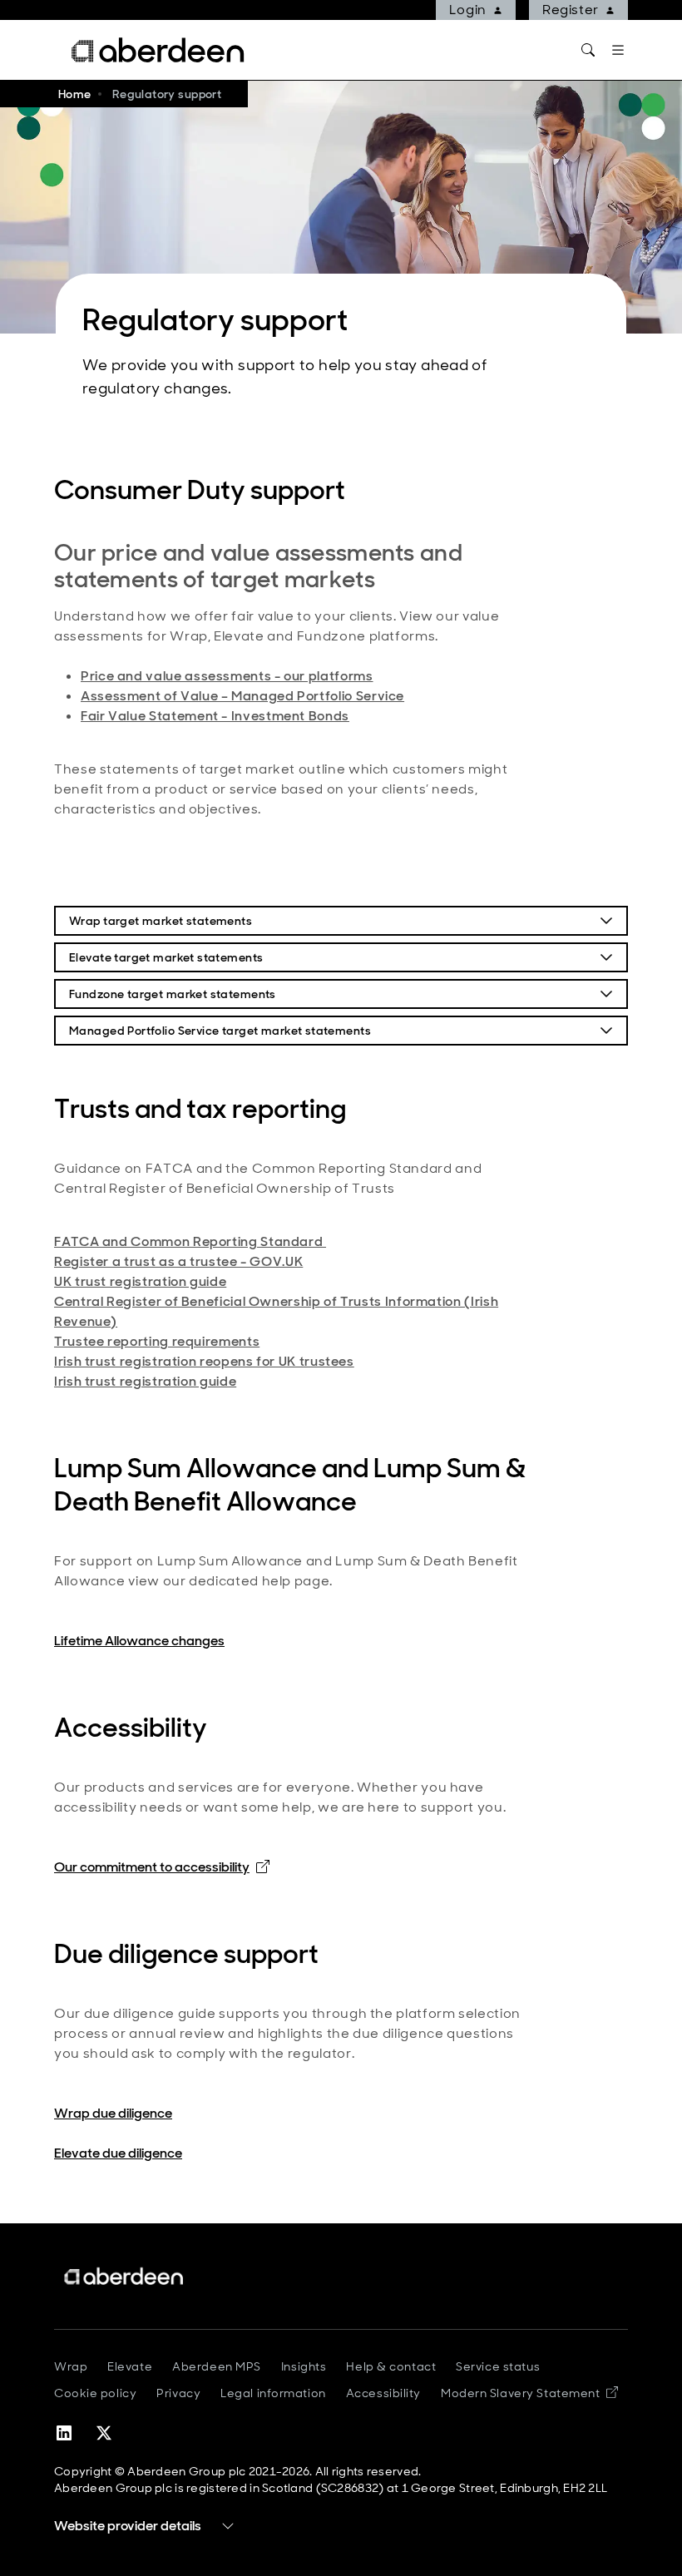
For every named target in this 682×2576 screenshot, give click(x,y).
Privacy (178, 2393)
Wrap (71, 2366)
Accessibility (383, 2393)
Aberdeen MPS (217, 2366)
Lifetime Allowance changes (139, 1641)
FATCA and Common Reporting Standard (190, 1241)
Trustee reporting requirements (157, 1341)
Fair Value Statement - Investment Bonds (215, 716)
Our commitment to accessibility (162, 1867)
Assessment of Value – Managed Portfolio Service (242, 696)
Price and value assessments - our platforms (227, 676)
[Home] (125, 2276)
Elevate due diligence (118, 2153)
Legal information (273, 2393)
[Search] (588, 50)
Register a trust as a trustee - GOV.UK (178, 1261)
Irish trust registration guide (145, 1381)
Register (571, 10)
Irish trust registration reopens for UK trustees (204, 1361)
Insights (304, 2366)
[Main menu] (618, 50)
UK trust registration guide (140, 1281)
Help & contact (391, 2366)
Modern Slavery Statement (529, 2393)
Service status (498, 2366)
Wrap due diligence (113, 2113)
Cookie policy (95, 2393)
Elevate (130, 2366)
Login (468, 10)
